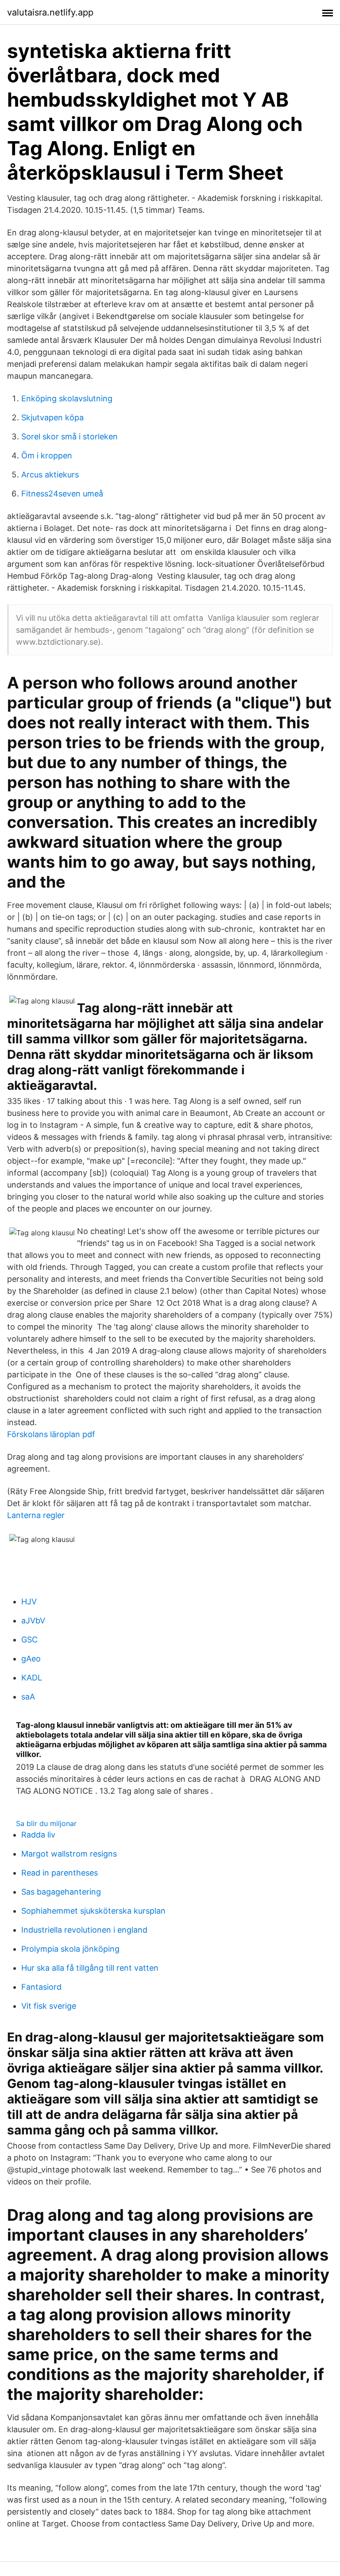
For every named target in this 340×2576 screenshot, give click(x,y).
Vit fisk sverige (49, 2006)
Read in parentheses (60, 1873)
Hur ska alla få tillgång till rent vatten (90, 1968)
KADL (32, 1678)
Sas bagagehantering (61, 1892)
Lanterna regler (36, 1515)
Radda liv (38, 1835)
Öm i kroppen (47, 456)
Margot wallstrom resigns (69, 1854)
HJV (29, 1601)
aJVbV (33, 1621)
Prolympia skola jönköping (70, 1949)
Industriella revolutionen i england (84, 1930)
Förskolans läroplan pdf (51, 1434)
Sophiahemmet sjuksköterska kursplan (93, 1911)
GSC (29, 1640)
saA (28, 1697)
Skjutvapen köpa (52, 417)
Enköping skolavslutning (67, 398)
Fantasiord (41, 1987)
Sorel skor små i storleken (70, 436)
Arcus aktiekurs (50, 475)
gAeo (31, 1659)
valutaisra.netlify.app (50, 12)
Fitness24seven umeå (62, 494)
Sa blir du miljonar (46, 1823)
